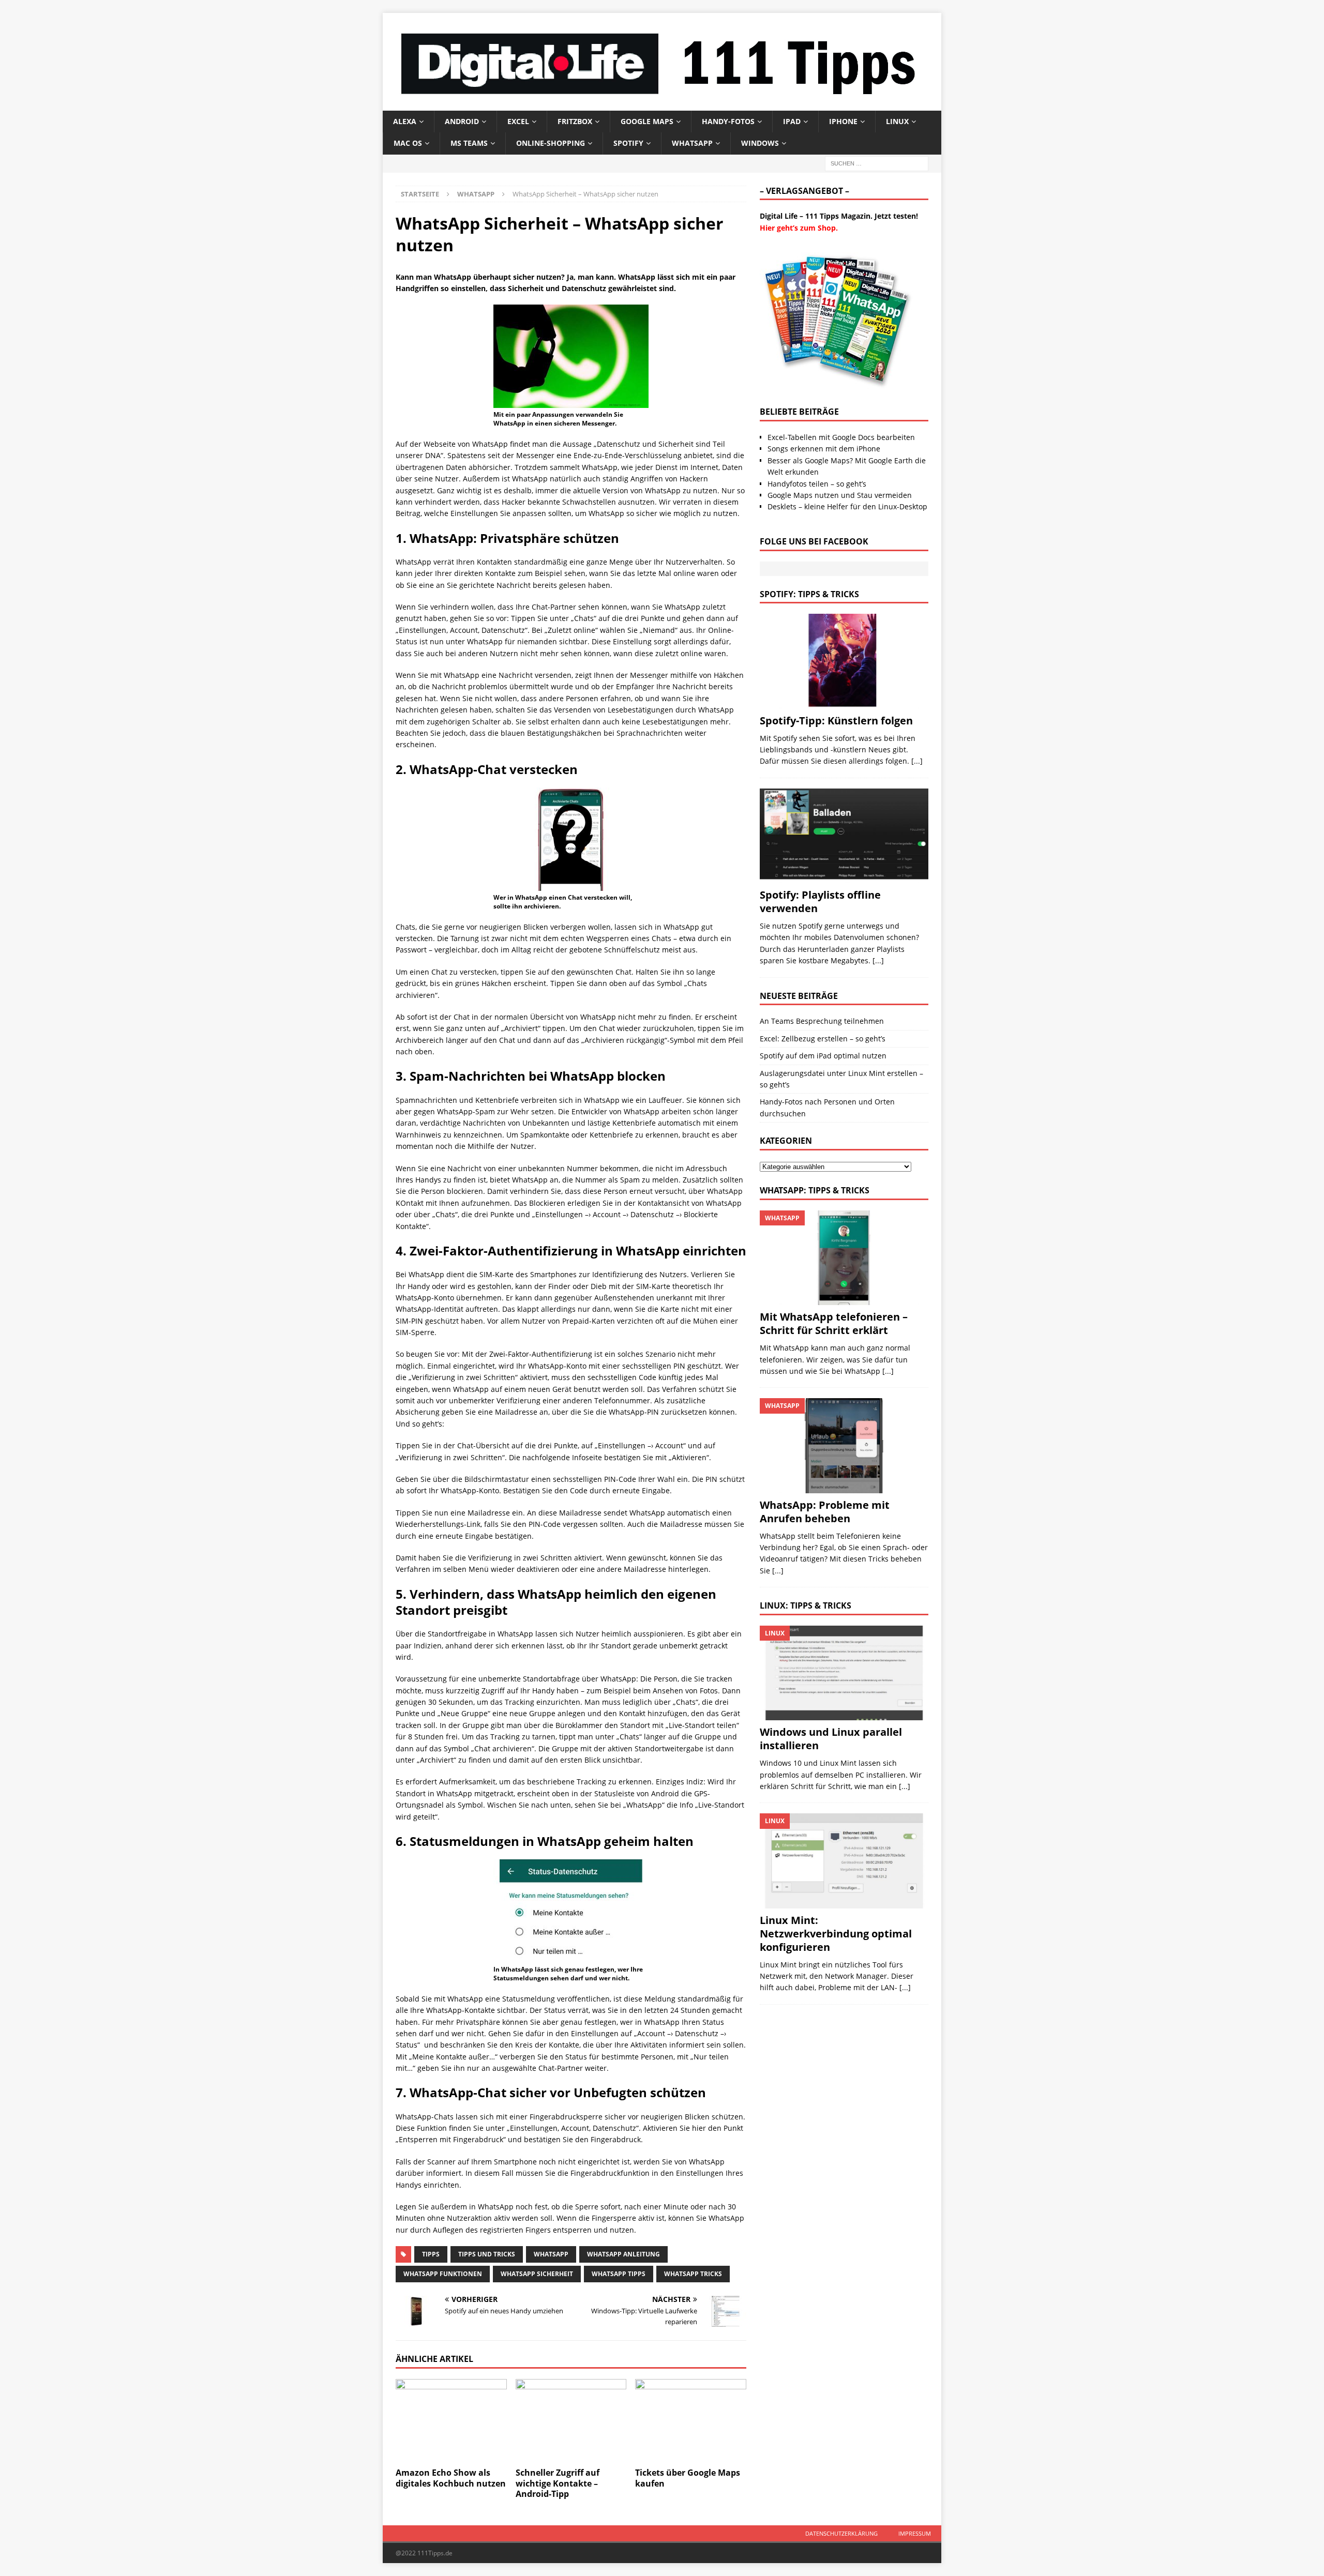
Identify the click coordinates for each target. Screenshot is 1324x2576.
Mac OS (408, 143)
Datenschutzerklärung (841, 2533)
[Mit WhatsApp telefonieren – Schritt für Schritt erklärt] (844, 1258)
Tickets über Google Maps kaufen (688, 2478)
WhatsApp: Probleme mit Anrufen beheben (825, 1512)
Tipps (431, 2254)
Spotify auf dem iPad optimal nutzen (823, 1056)
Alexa (405, 121)
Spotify (628, 143)
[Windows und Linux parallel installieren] (844, 1673)
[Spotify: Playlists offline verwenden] (844, 836)
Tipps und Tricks (487, 2254)
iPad (792, 121)
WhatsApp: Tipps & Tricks (815, 1190)
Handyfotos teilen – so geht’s (817, 484)
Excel (518, 121)
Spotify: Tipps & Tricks (809, 594)
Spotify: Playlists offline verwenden (820, 901)
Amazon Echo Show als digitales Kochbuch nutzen (451, 2478)
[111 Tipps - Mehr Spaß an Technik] (662, 104)
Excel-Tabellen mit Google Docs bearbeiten (841, 437)
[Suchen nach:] (877, 163)
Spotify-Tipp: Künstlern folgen (836, 721)
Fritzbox (575, 121)
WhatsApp (692, 143)
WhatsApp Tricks (693, 2274)
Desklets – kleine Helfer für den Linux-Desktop (847, 506)
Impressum (915, 2533)
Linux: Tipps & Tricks (806, 1605)
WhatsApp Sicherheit (537, 2274)
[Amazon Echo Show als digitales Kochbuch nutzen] (451, 2421)
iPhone (843, 121)
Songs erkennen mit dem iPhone (824, 449)
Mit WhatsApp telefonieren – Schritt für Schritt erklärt (834, 1323)
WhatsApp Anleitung (623, 2254)
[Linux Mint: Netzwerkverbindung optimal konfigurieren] (844, 1861)
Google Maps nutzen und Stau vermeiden (840, 495)
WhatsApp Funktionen (443, 2274)
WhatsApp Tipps (619, 2274)
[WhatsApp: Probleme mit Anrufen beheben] (844, 1445)
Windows (760, 143)
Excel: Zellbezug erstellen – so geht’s (823, 1039)
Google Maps (647, 121)
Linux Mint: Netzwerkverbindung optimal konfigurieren (836, 1934)
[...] (917, 761)
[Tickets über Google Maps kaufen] (691, 2421)
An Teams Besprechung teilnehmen (822, 1021)
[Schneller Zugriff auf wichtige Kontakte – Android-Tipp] (571, 2421)
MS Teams (469, 143)
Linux (897, 121)
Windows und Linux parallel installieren (831, 1739)
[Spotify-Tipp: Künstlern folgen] (844, 661)
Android (462, 121)
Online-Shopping (551, 143)
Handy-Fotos (728, 121)
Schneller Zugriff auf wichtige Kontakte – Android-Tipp (558, 2483)
